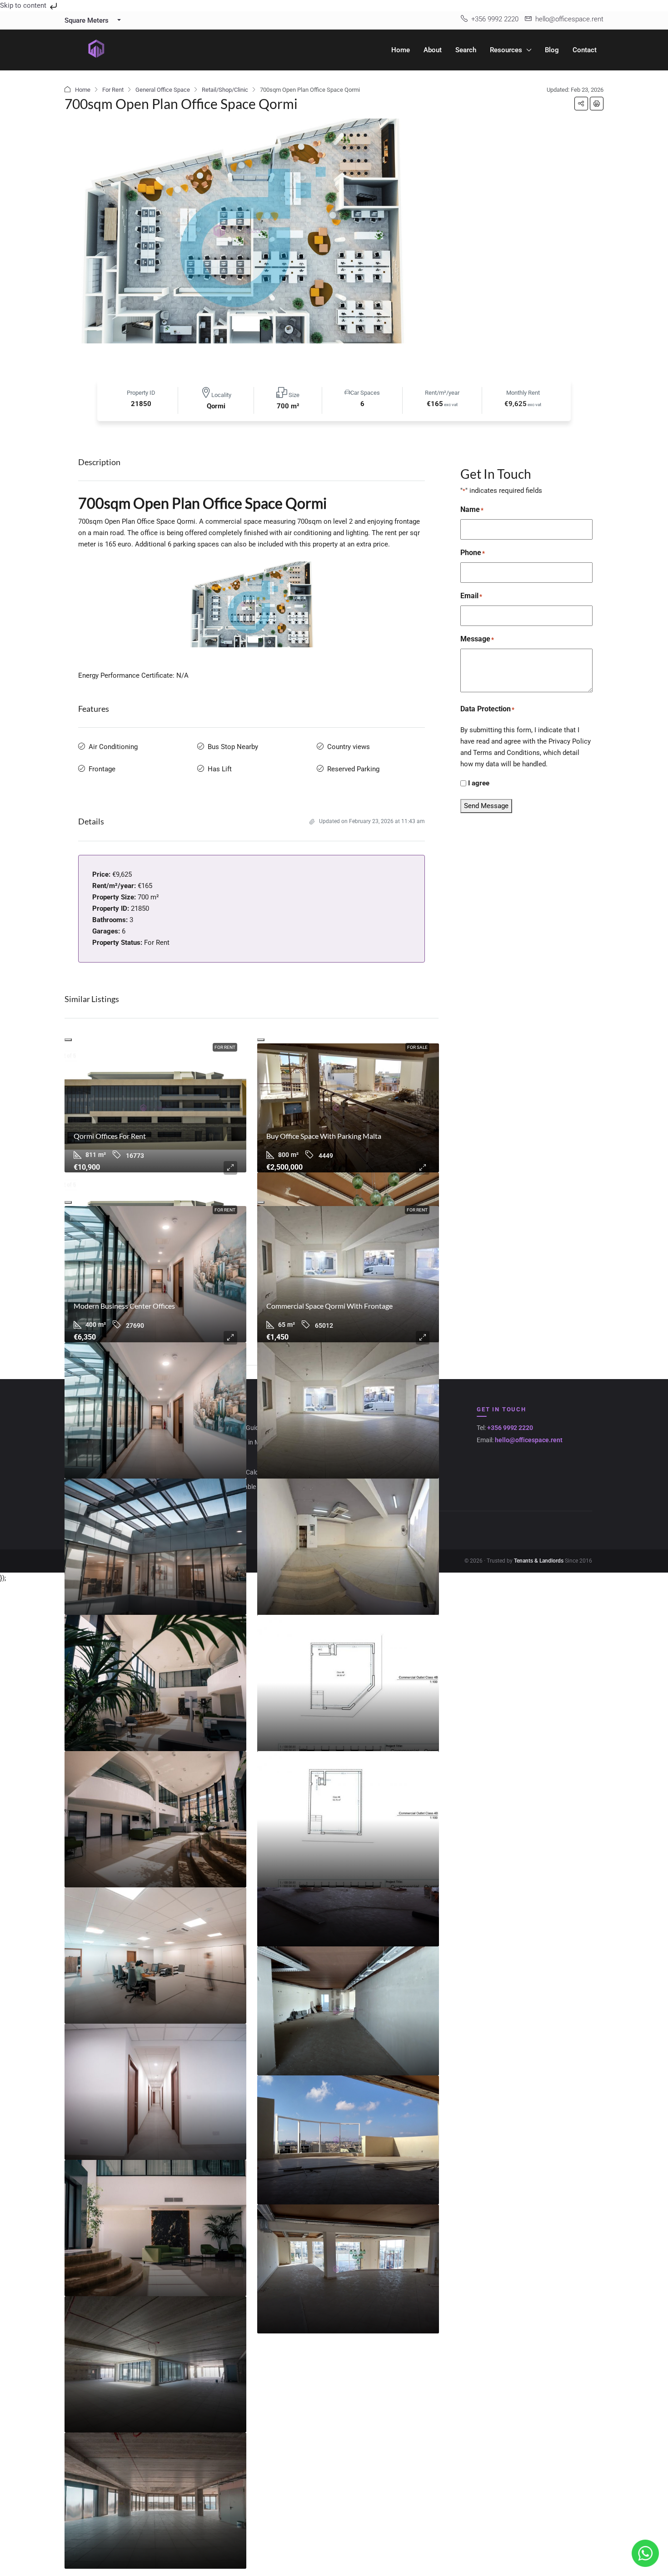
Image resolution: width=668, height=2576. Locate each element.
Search (466, 50)
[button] (581, 104)
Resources (506, 50)
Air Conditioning (113, 747)
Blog (552, 50)
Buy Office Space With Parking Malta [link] (324, 1136)
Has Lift (220, 769)
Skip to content (24, 5)
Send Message (486, 806)
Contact (585, 50)
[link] (155, 1108)
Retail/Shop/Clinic (225, 90)
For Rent (113, 90)
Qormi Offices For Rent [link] (110, 1136)
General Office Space (163, 90)
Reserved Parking (353, 769)
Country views (349, 747)
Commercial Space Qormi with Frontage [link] (329, 1306)
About (433, 50)
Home (401, 50)
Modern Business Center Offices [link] (124, 1306)
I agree (479, 783)
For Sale (417, 1047)
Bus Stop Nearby (233, 747)
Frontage (102, 769)
